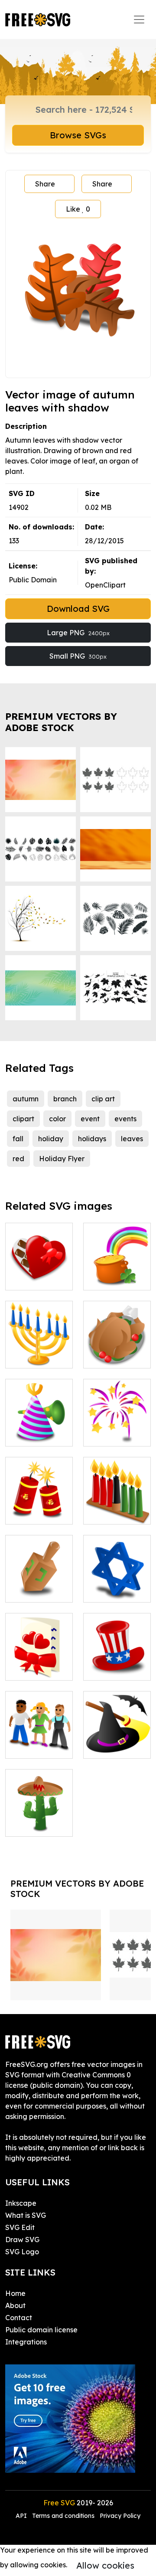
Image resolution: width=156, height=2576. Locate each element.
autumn (26, 1099)
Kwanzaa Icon (117, 1507)
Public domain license (41, 2330)
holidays (92, 1139)
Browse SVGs (78, 135)
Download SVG (78, 609)
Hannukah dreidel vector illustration (39, 1580)
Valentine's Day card (39, 1663)
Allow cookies (105, 2565)
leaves (132, 1139)
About (15, 2305)
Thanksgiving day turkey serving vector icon (117, 1341)
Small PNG (78, 656)
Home (15, 2293)
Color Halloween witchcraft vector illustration (117, 1726)
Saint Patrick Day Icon (117, 1273)
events (125, 1119)
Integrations (26, 2342)
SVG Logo (22, 2252)
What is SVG (26, 2215)
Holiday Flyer (62, 1159)
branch (65, 1099)
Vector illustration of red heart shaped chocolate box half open (39, 1252)
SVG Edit (20, 2227)
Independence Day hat (118, 1663)
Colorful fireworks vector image (117, 1424)
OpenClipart (105, 585)
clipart (23, 1119)
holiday (51, 1139)
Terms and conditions (63, 2516)
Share (45, 184)
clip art (103, 1099)
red (18, 1159)
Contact (19, 2318)
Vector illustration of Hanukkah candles (39, 1341)
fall (18, 1139)
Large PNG (78, 633)
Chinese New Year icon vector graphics (39, 1497)
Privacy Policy (120, 2516)
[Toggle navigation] (139, 20)
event (90, 1119)
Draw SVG (22, 2240)
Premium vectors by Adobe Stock (61, 722)
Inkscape (21, 2203)
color (57, 1119)
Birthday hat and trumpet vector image (39, 1424)
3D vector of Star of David (117, 1585)
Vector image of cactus (39, 1819)
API (22, 2516)
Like (78, 209)
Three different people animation (39, 1731)
